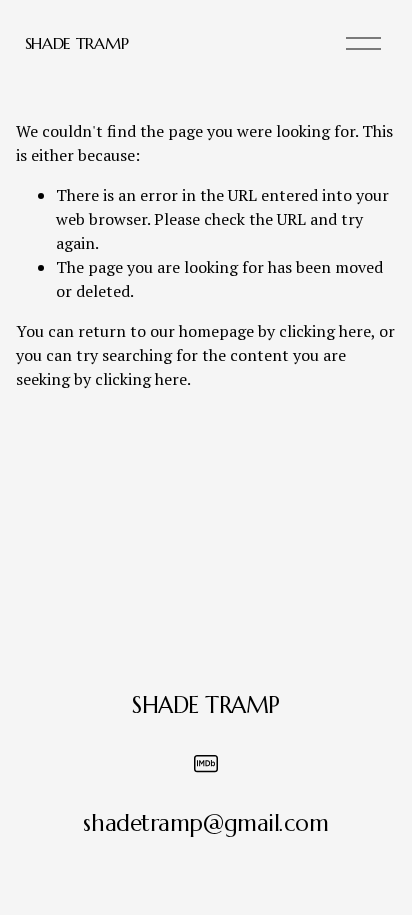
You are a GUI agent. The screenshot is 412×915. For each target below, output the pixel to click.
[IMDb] (206, 764)
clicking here (325, 331)
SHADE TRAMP (76, 43)
